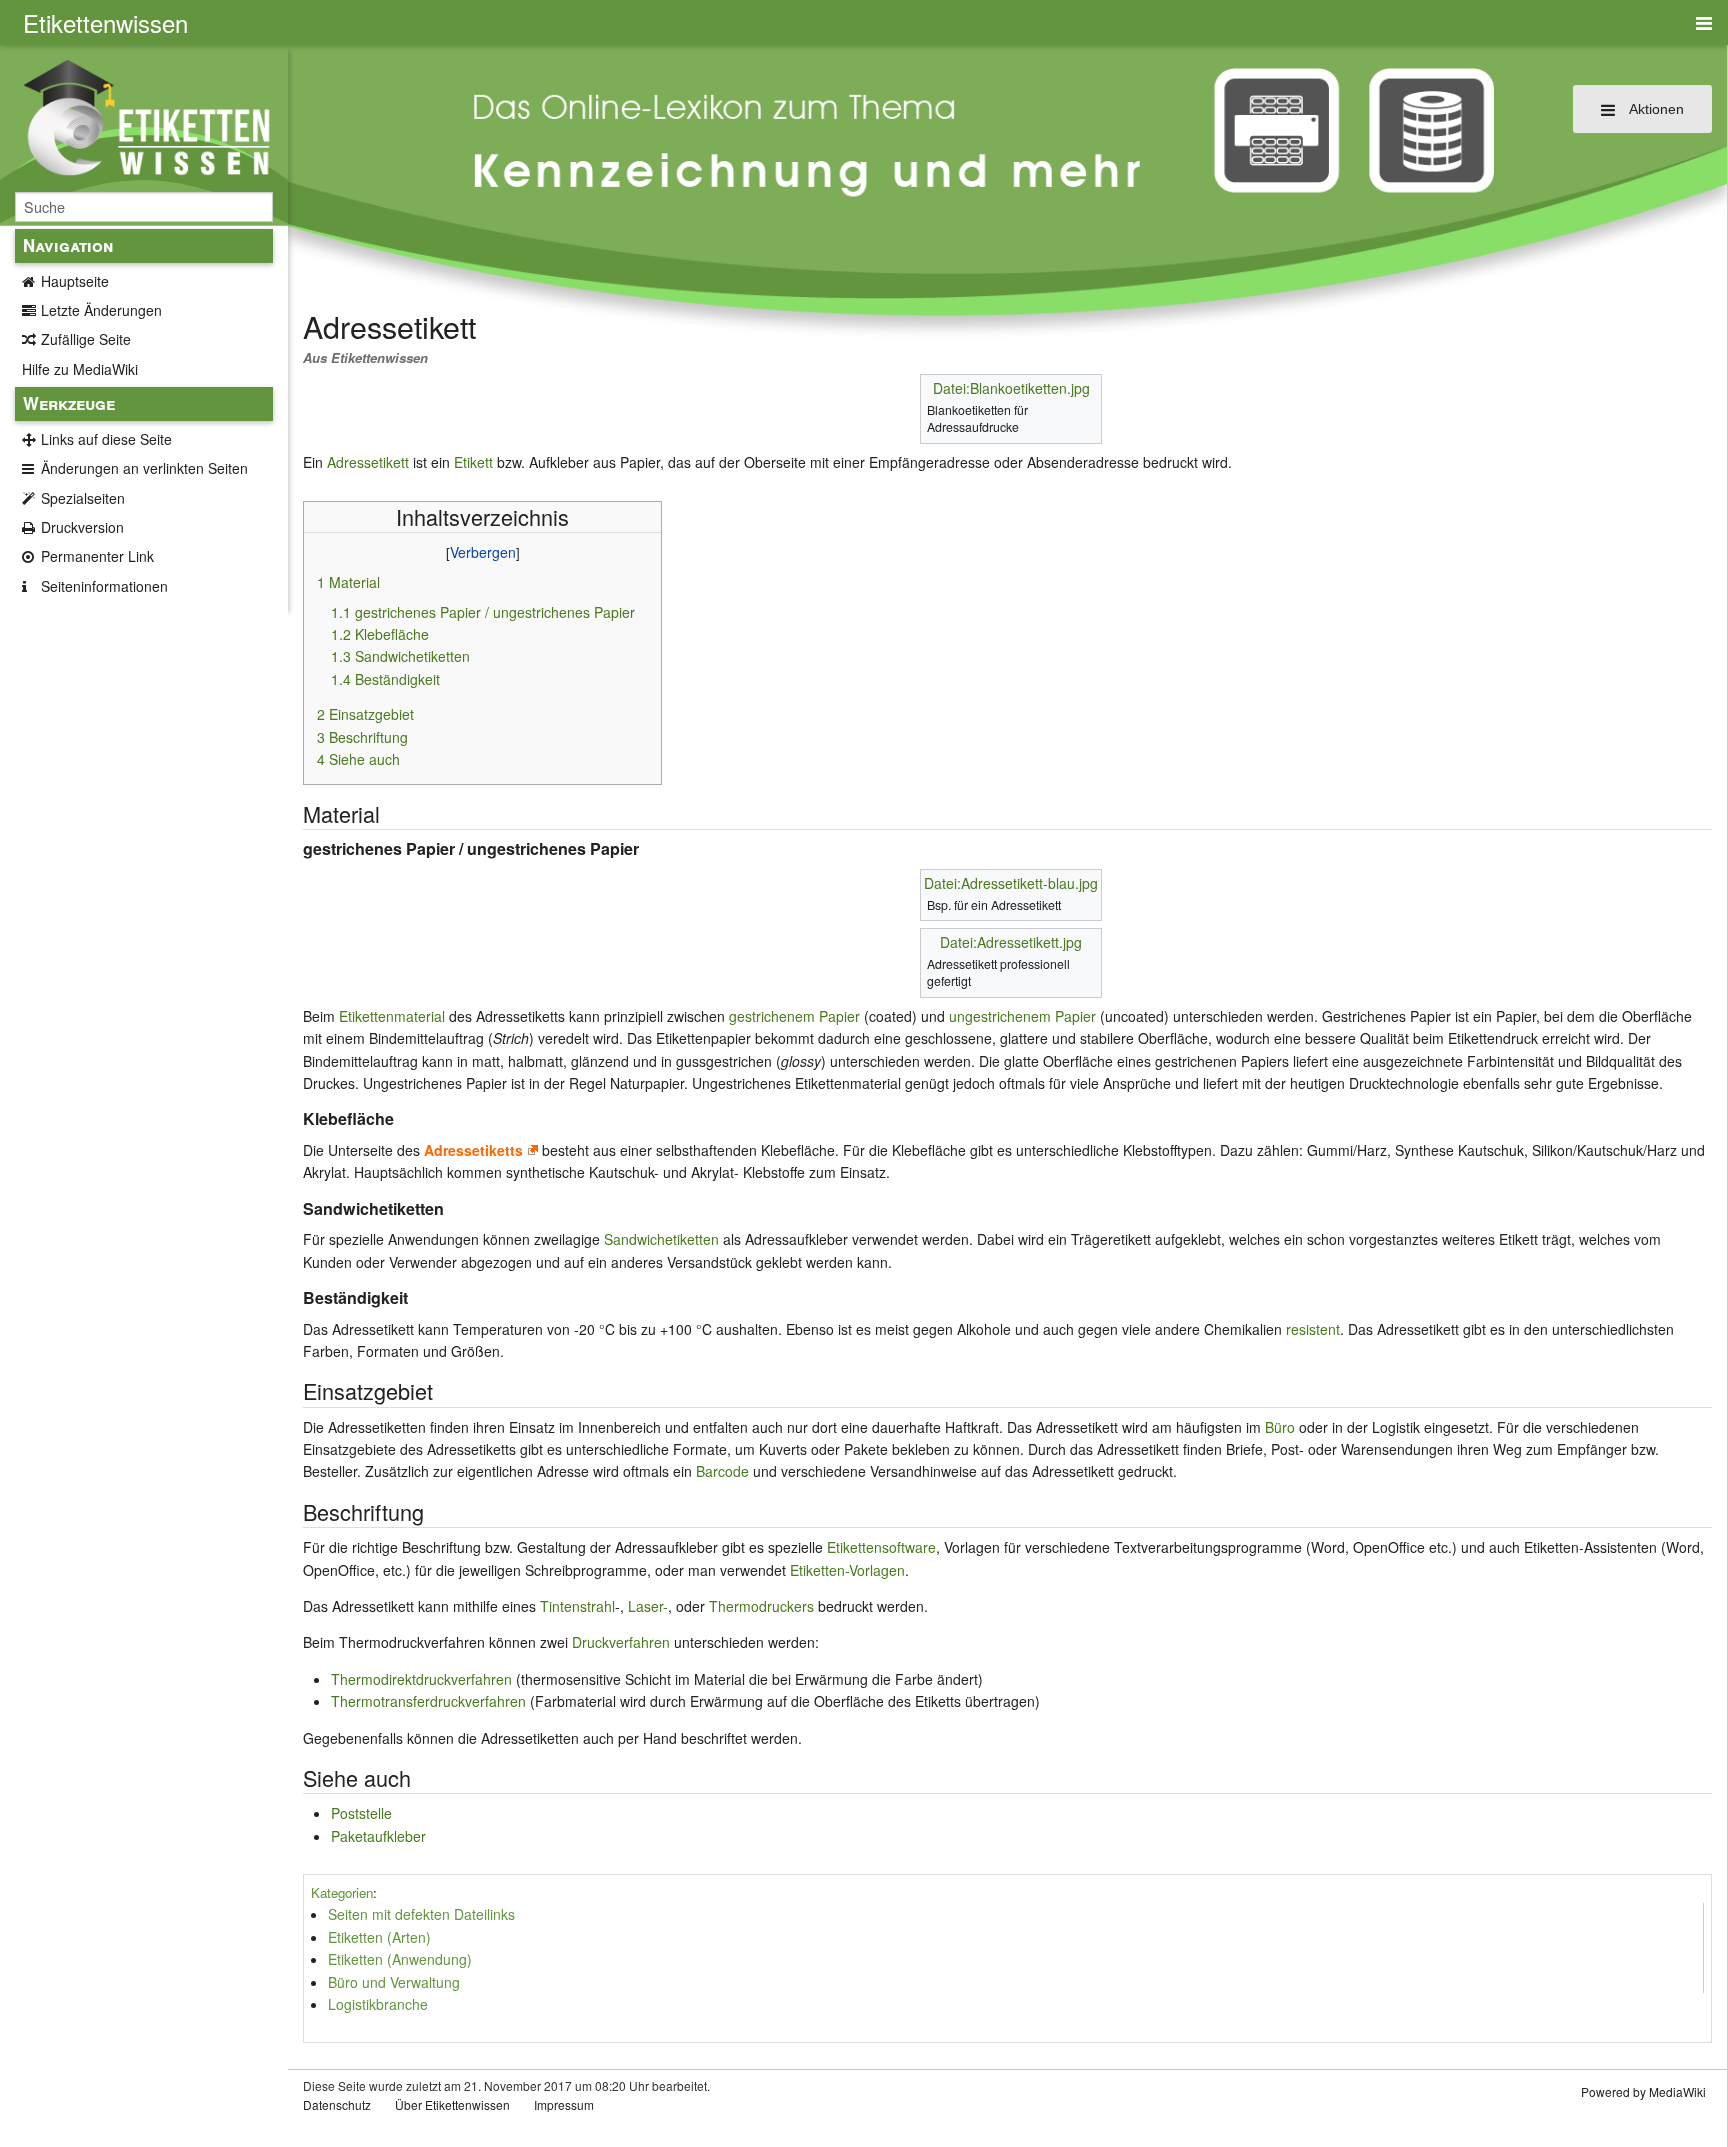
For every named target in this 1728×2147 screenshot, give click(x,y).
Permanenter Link (97, 556)
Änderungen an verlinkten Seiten (144, 468)
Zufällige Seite (86, 339)
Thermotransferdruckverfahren (428, 1701)
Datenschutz (337, 2104)
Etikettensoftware (881, 1547)
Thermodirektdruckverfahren (421, 1679)
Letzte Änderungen (101, 310)
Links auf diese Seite (106, 439)
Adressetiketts (473, 1150)
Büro (1280, 1427)
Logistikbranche (378, 2004)
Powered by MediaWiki (1643, 2091)
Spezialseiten (83, 498)
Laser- (648, 1606)
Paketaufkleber (378, 1836)
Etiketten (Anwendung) (400, 1959)
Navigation (68, 245)
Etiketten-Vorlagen (847, 1570)
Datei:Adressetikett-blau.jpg (1011, 883)
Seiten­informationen (104, 586)
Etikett (473, 462)
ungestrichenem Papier (1022, 1016)
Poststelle (361, 1813)
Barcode (722, 1471)
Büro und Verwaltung (394, 1982)
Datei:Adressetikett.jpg (1011, 942)
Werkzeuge (69, 403)
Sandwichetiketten (661, 1239)
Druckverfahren (621, 1642)
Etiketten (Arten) (379, 1937)
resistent (1313, 1329)
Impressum (564, 2104)
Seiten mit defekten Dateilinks (421, 1914)
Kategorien (342, 1892)
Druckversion (82, 527)
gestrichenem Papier (794, 1016)
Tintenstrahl (577, 1606)
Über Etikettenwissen (452, 2104)
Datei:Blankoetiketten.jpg (1011, 388)
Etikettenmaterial (392, 1016)
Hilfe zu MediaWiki (80, 369)
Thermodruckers (761, 1606)
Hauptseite (75, 281)
